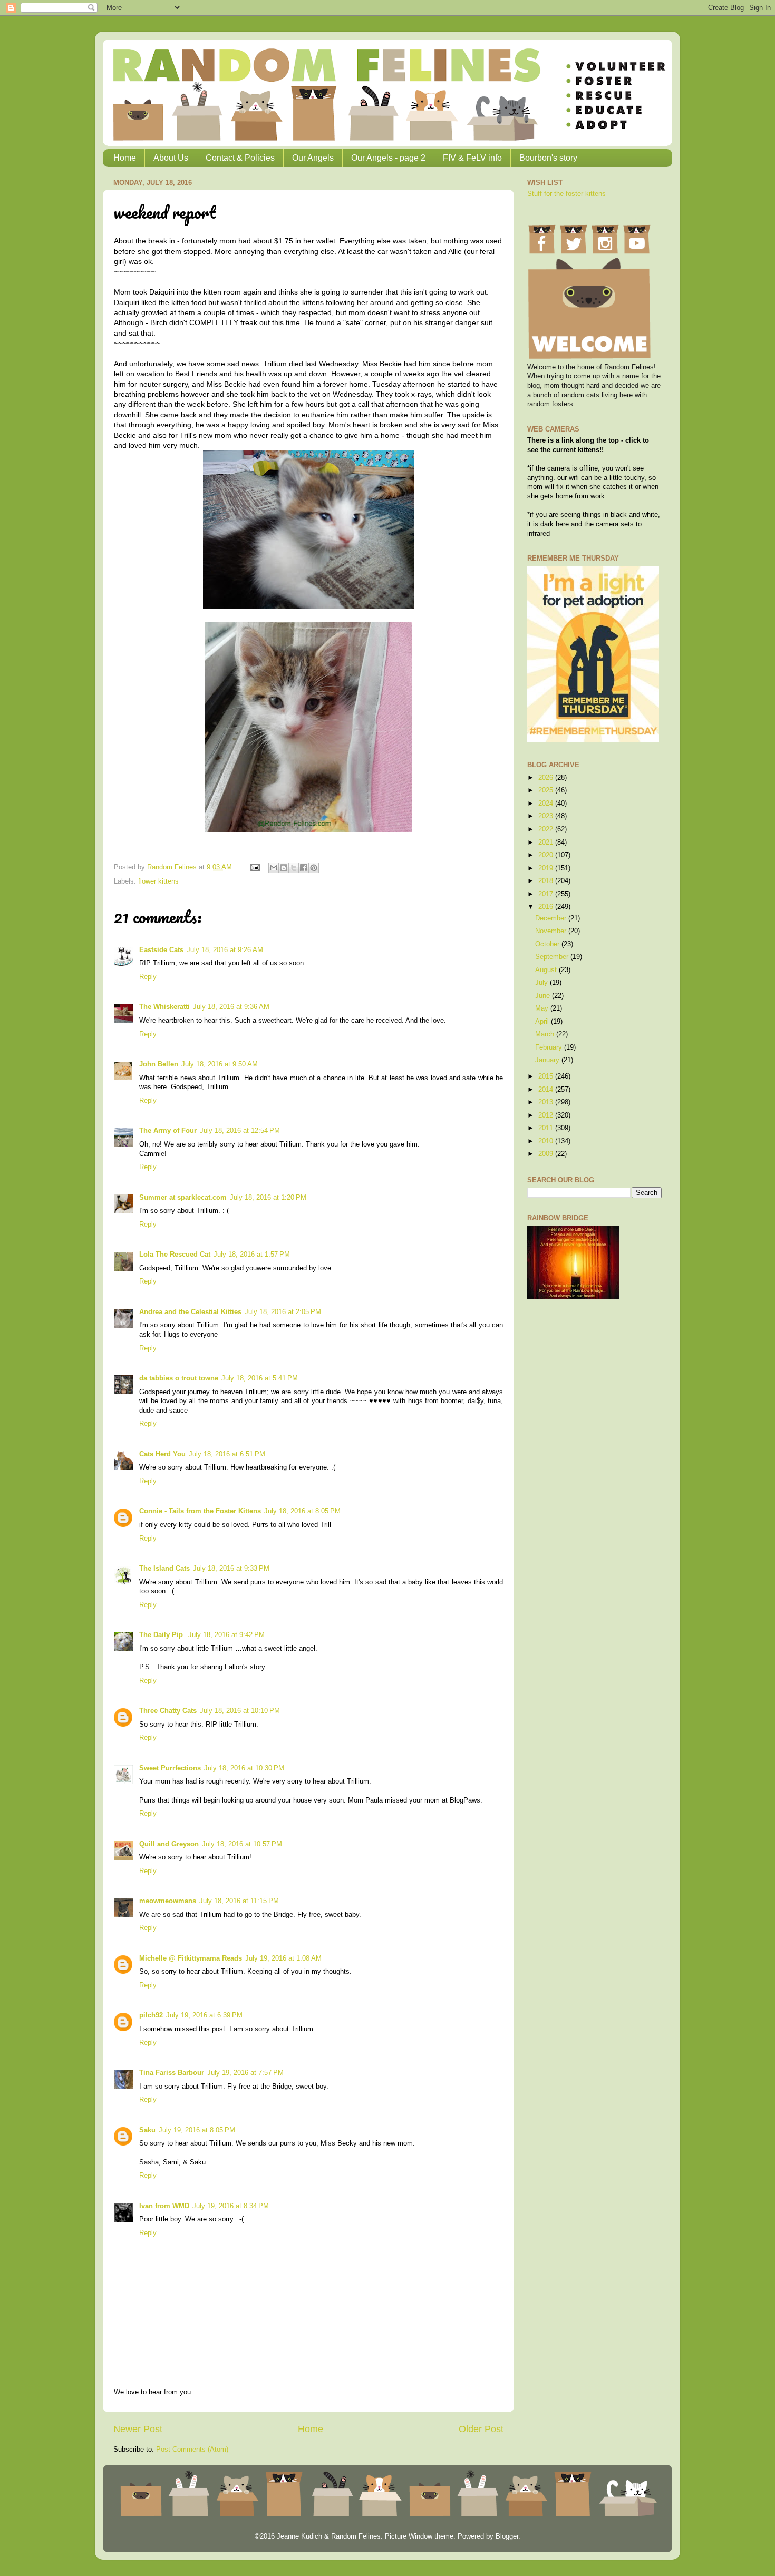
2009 (547, 1154)
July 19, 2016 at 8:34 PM (231, 2206)
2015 (547, 1076)
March (546, 1034)
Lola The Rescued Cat (175, 1255)
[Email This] (274, 868)
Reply (148, 977)
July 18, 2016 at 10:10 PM (240, 1711)
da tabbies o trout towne (179, 1378)
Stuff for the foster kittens (566, 194)
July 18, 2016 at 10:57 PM (242, 1844)
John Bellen (159, 1064)
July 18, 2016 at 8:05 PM (302, 1511)
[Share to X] (294, 868)
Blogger (507, 2536)
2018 (547, 881)
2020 (547, 855)
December (552, 918)
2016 (547, 907)
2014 (547, 1090)
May (543, 1008)
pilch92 (151, 2015)
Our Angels (313, 158)
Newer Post (138, 2429)
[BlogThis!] (284, 868)
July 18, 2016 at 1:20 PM (268, 1198)
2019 (547, 868)
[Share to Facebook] (304, 868)
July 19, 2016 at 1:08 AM (283, 1958)
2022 (547, 829)
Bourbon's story (548, 158)
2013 (547, 1102)
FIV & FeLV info (472, 158)
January (548, 1060)
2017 (547, 894)
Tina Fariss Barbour (172, 2073)
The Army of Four (168, 1131)
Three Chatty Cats (168, 1711)
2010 (547, 1141)
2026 (547, 778)
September (553, 957)
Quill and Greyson (169, 1844)
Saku (147, 2130)
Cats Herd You (162, 1454)
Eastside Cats (161, 950)
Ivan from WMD (164, 2206)
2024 (547, 804)
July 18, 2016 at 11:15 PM (239, 1901)
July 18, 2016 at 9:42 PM (226, 1635)
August (547, 970)
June (544, 996)
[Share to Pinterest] (314, 868)
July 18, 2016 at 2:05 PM (283, 1312)
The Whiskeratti (164, 1007)
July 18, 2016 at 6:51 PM (227, 1454)
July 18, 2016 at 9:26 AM (225, 950)
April (543, 1022)
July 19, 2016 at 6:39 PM (204, 2015)
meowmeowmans (168, 1901)
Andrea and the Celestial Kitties (190, 1312)
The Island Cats (164, 1569)
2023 (547, 816)
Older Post (481, 2429)
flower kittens (158, 881)
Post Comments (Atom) (192, 2450)
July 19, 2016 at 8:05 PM (197, 2130)
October (548, 944)
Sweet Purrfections (170, 1768)
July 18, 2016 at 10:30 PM (244, 1768)
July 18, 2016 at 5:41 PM (260, 1378)
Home (125, 158)
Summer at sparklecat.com (183, 1198)
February (550, 1047)
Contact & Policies (240, 158)
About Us (171, 158)
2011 (547, 1128)
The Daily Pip (162, 1635)
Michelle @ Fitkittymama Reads (191, 1958)
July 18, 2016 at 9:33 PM (231, 1569)
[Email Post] (255, 867)
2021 (547, 843)
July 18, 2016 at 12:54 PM (240, 1131)
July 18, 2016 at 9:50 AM (220, 1064)
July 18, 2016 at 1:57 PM (252, 1255)
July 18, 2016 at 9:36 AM (231, 1007)
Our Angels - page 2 (388, 158)
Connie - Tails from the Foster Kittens (200, 1511)
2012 (547, 1115)
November (552, 931)
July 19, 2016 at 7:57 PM (245, 2073)
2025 (547, 790)
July (542, 983)
